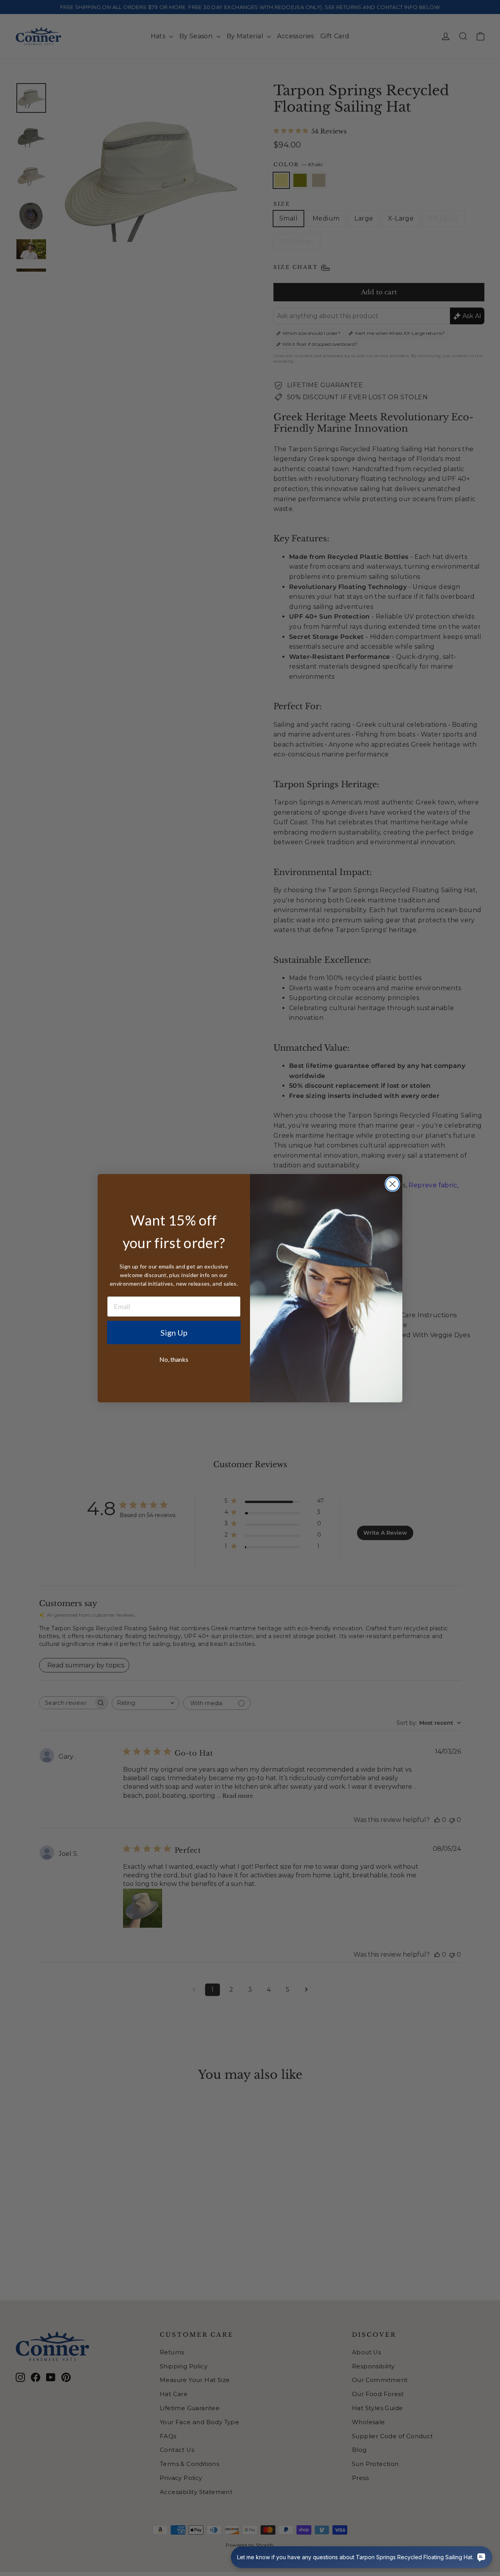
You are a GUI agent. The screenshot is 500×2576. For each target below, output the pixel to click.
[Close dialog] (392, 1184)
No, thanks (174, 1359)
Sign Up (174, 1332)
